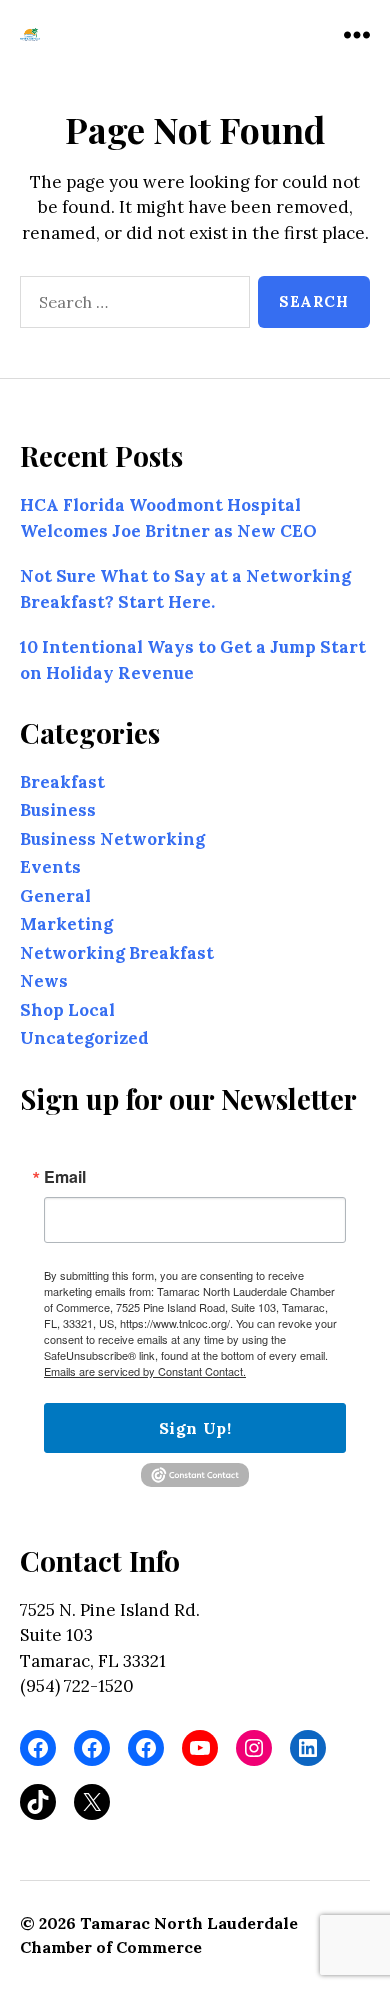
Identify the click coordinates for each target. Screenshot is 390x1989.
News (44, 981)
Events (50, 867)
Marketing (66, 924)
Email (65, 1177)
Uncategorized (84, 1038)
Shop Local (67, 1010)
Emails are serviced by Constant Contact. (145, 1371)
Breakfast (62, 782)
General (55, 896)
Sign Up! (195, 1428)
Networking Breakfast (117, 953)
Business (58, 810)
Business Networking (112, 839)
